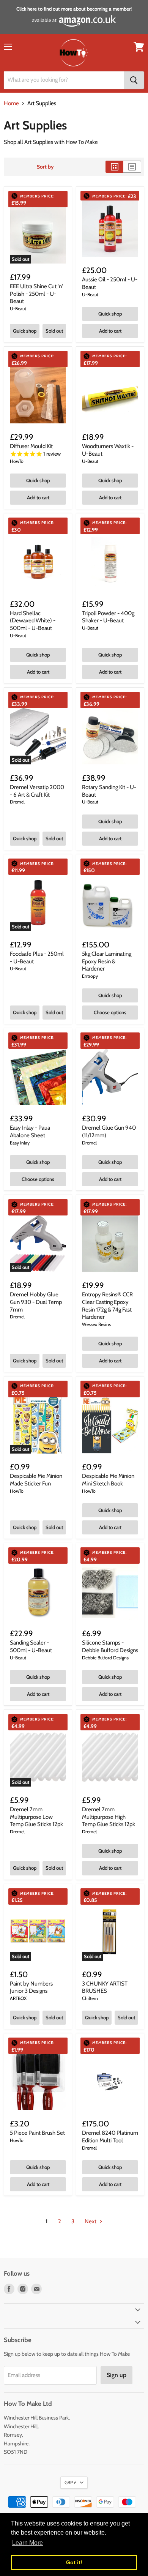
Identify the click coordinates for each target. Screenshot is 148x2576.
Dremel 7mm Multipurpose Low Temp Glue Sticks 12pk (36, 1817)
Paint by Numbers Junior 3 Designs (31, 1987)
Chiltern (90, 1998)
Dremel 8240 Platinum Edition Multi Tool (110, 2137)
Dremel (17, 802)
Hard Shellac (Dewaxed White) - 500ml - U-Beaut (33, 621)
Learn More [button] (28, 2543)
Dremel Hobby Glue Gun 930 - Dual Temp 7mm (36, 1302)
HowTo (17, 461)
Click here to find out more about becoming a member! (74, 9)
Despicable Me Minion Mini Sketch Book (108, 1480)
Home (11, 103)
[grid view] (114, 167)
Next (91, 2221)
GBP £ (70, 2482)
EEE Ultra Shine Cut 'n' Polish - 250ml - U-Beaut (36, 294)
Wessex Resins (96, 1324)
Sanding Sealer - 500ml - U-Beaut (31, 1646)
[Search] (134, 80)
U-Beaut (18, 309)
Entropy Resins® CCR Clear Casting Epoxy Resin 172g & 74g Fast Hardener (107, 1306)
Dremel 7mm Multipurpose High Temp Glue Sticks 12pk (109, 1817)
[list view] (132, 167)
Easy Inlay (20, 1143)
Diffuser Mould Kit (31, 446)
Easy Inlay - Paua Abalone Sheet (30, 1132)
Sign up (117, 2375)
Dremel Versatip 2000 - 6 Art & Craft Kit (37, 791)
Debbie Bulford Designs (105, 1658)
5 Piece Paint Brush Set (37, 2133)
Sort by (45, 167)
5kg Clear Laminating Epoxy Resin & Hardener (107, 961)
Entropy (90, 976)
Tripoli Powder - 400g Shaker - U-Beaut (108, 617)
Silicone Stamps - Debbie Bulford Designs (110, 1646)
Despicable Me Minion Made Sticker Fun (36, 1480)
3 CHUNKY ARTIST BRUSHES (105, 1987)
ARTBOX (18, 1998)
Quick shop (25, 331)
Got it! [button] (74, 2562)
